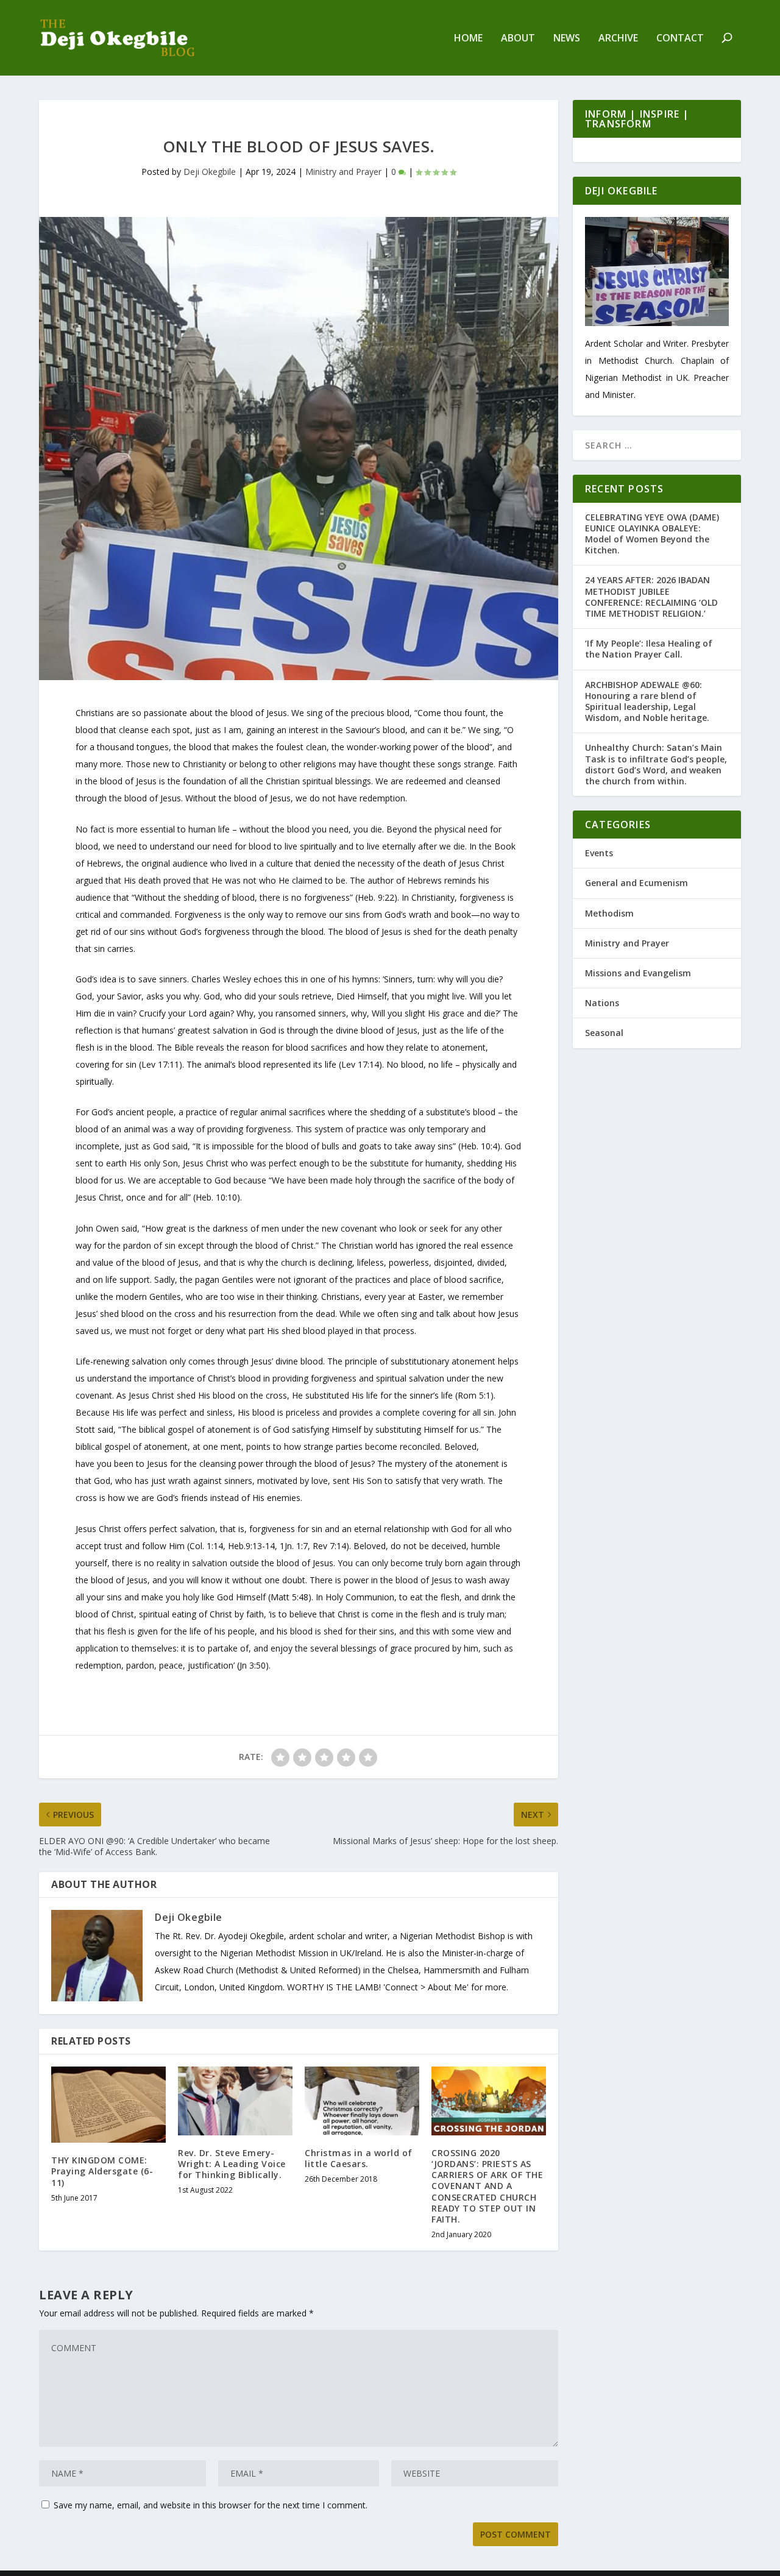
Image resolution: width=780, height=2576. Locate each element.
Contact (680, 39)
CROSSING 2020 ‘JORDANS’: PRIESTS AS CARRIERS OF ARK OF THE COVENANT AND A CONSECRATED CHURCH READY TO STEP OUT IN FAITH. (487, 2186)
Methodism (609, 913)
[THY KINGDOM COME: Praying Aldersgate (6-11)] (108, 2105)
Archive (618, 39)
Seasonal (604, 1033)
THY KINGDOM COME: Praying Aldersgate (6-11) (102, 2171)
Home (468, 39)
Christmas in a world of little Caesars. (359, 2158)
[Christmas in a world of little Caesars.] (362, 2101)
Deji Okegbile (210, 172)
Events (599, 853)
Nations (602, 1003)
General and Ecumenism (636, 883)
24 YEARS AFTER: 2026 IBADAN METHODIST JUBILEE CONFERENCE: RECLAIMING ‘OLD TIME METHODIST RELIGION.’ (651, 597)
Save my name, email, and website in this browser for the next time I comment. (211, 2505)
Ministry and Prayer (343, 172)
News (567, 39)
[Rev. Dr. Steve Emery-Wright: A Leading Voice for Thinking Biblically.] (235, 2101)
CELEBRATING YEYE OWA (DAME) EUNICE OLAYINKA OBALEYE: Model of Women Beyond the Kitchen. (652, 534)
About (518, 39)
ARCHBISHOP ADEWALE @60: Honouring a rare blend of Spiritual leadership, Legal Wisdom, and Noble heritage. (647, 701)
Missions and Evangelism (638, 973)
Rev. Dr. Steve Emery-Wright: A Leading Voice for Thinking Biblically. (232, 2164)
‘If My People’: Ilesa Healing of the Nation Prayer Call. (649, 649)
